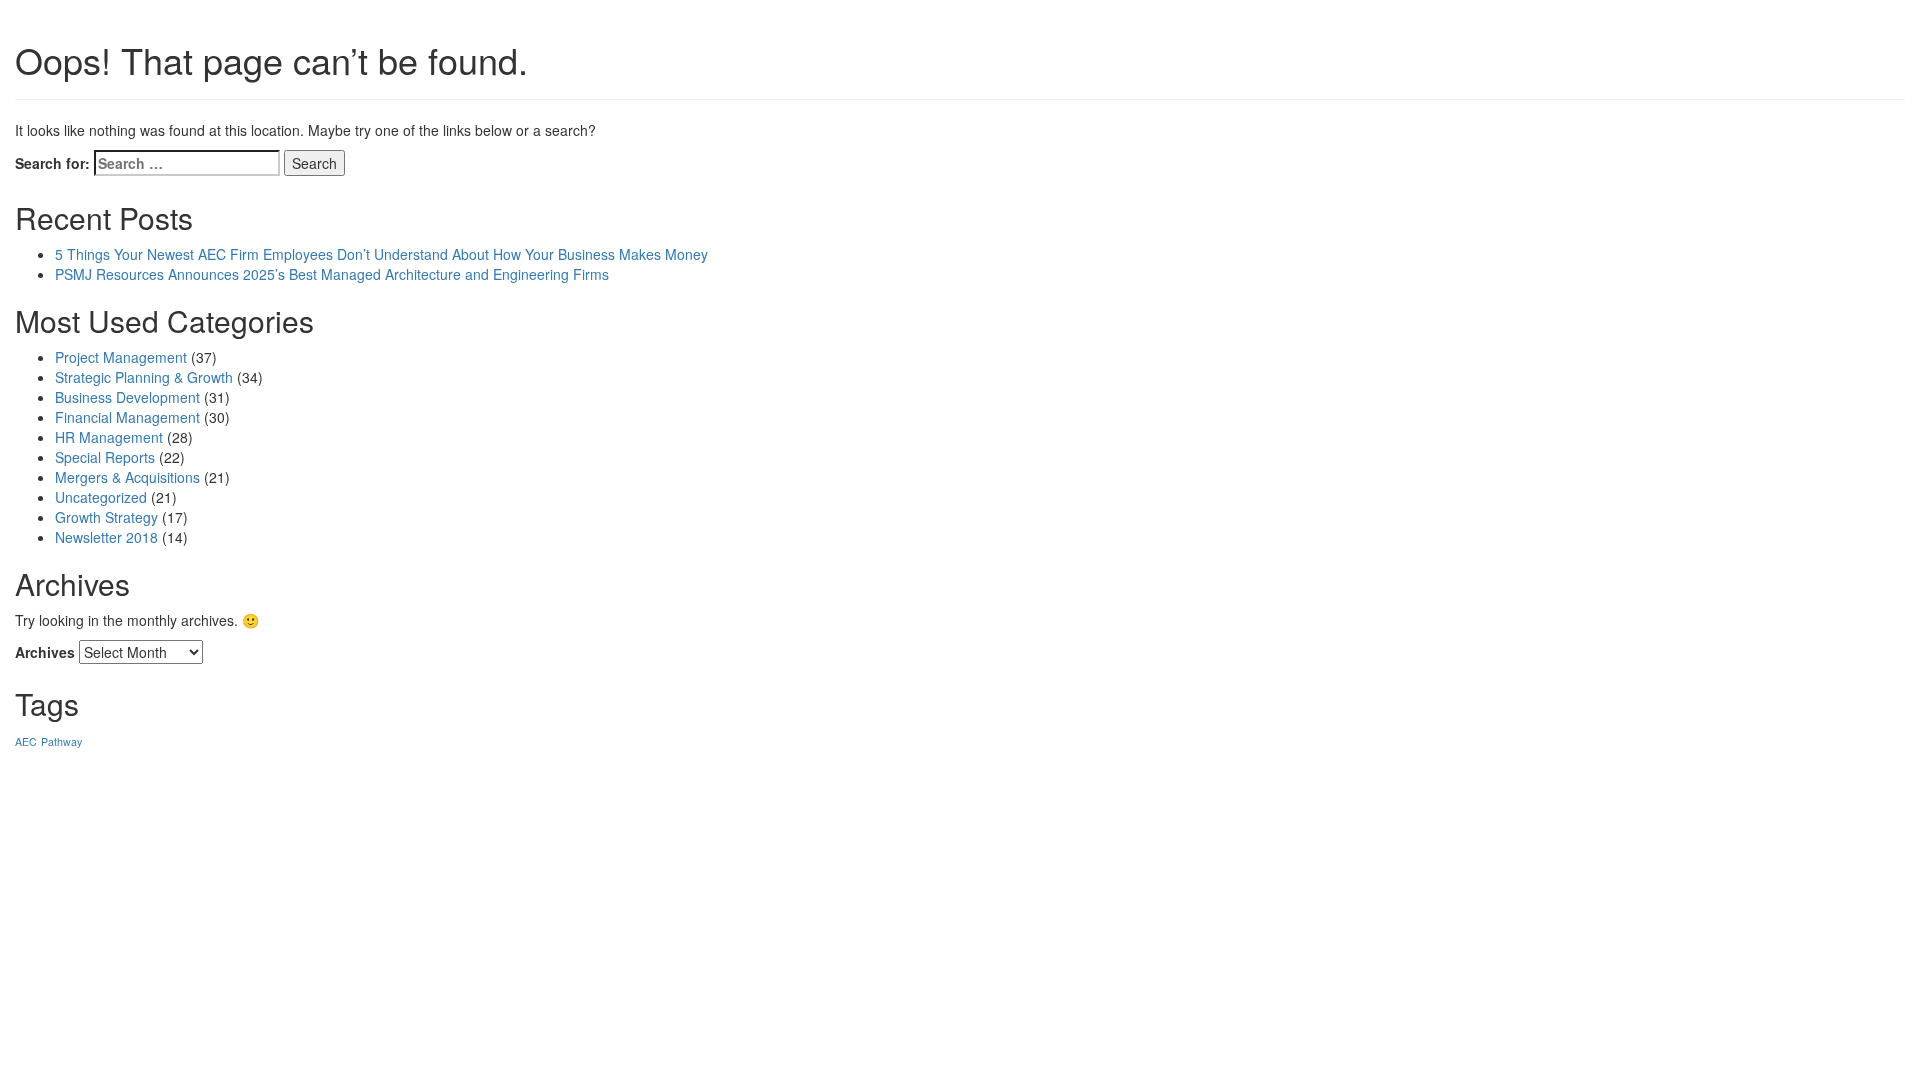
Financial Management (127, 417)
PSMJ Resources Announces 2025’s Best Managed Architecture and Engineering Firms (332, 274)
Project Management (121, 357)
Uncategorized (101, 497)
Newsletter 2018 (106, 537)
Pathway (61, 741)
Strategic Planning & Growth (144, 377)
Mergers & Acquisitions (127, 477)
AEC (26, 741)
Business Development (127, 397)
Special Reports (105, 457)
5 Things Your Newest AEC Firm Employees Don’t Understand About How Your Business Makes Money (381, 254)
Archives (45, 652)
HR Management (109, 437)
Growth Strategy (106, 517)
